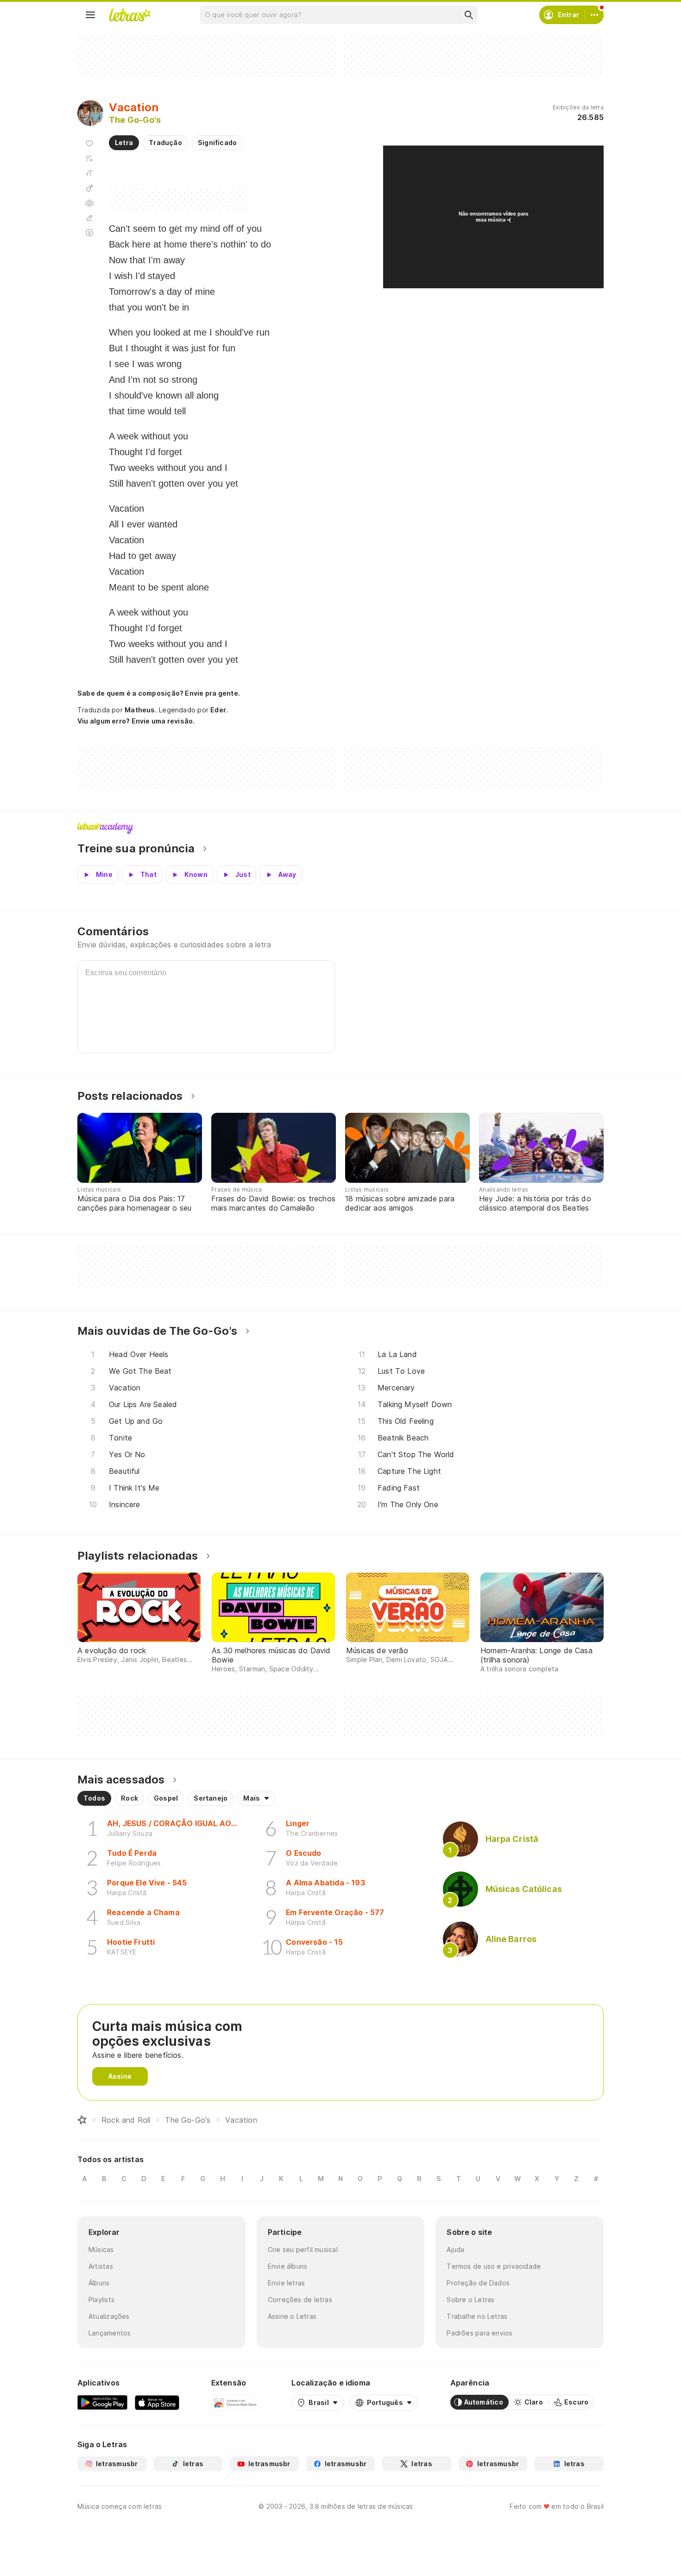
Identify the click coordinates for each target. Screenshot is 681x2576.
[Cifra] (89, 188)
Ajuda (455, 2249)
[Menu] (90, 15)
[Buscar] (468, 15)
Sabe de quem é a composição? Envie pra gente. (159, 693)
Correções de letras (300, 2300)
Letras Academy (340, 828)
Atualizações (109, 2316)
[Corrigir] (89, 218)
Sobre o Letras (470, 2300)
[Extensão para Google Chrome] (236, 2402)
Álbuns (99, 2283)
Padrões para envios (479, 2333)
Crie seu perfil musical (303, 2249)
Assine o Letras (292, 2316)
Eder (218, 710)
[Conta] (594, 15)
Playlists (101, 2300)
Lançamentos (110, 2333)
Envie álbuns (288, 2266)
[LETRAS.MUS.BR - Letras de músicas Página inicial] (130, 15)
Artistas (101, 2266)
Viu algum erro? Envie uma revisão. (136, 721)
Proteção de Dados (478, 2283)
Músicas (101, 2249)
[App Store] (157, 2402)
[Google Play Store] (102, 2402)
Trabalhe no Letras (477, 2316)
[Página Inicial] (82, 2120)
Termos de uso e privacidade (494, 2266)
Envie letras (287, 2283)
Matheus (140, 710)
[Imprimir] (89, 203)
